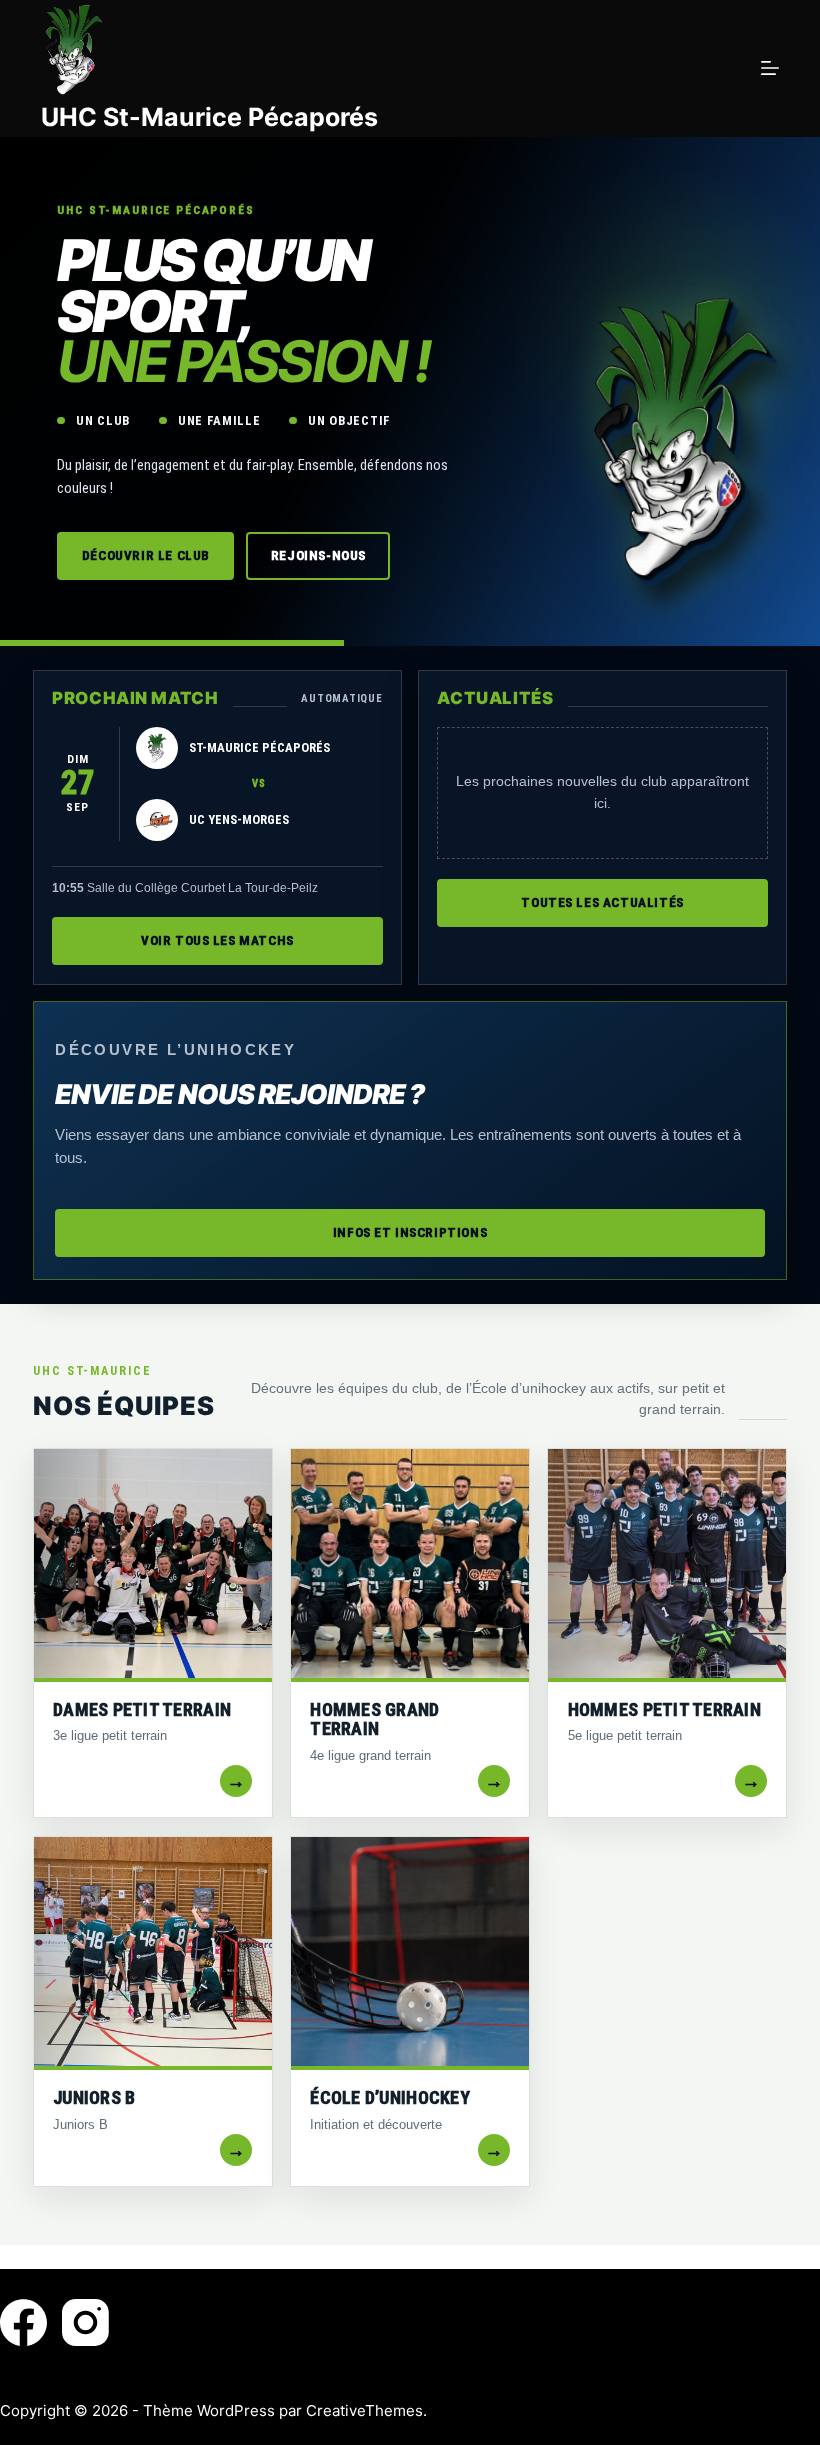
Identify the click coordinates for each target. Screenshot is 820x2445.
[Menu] (770, 68)
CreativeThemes (364, 2410)
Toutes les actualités (602, 902)
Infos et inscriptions (410, 1232)
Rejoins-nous (318, 555)
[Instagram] (85, 2322)
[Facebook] (23, 2322)
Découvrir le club (146, 555)
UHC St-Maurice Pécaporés (209, 117)
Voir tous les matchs (217, 940)
